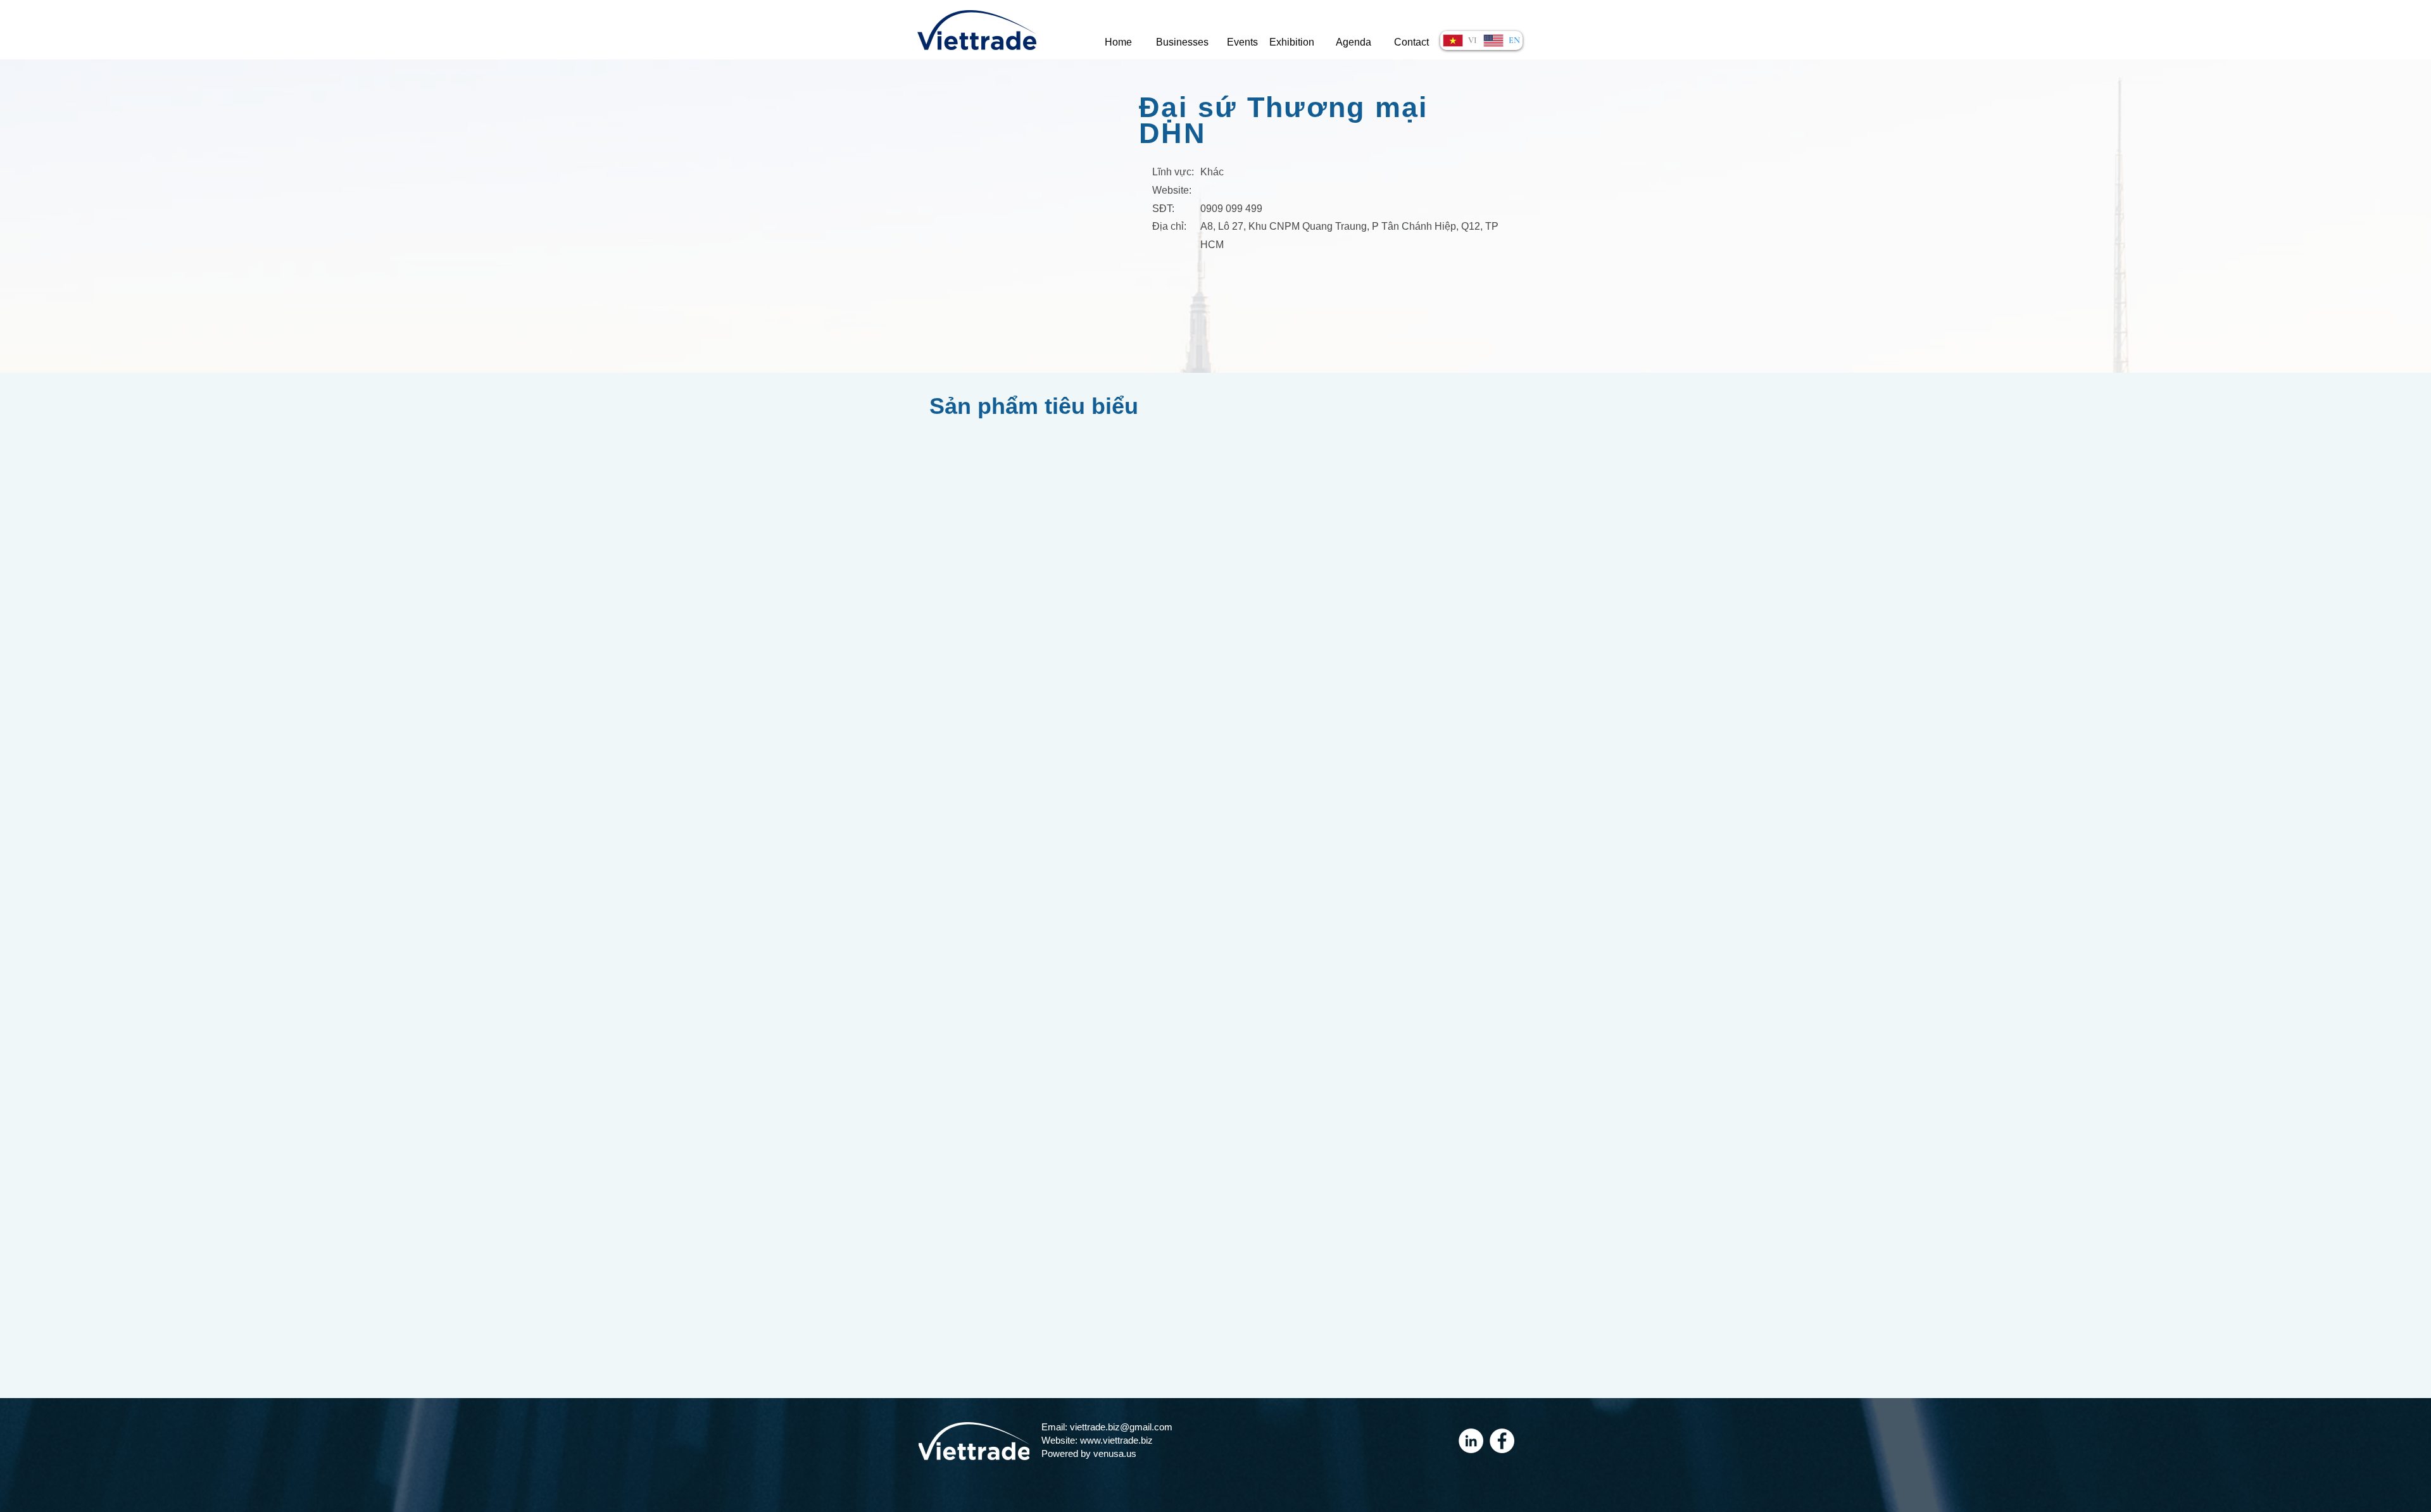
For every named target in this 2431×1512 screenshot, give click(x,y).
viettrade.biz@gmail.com (1121, 1427)
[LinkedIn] (1471, 1441)
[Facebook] (1502, 1441)
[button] (1182, 43)
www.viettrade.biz (1116, 1440)
